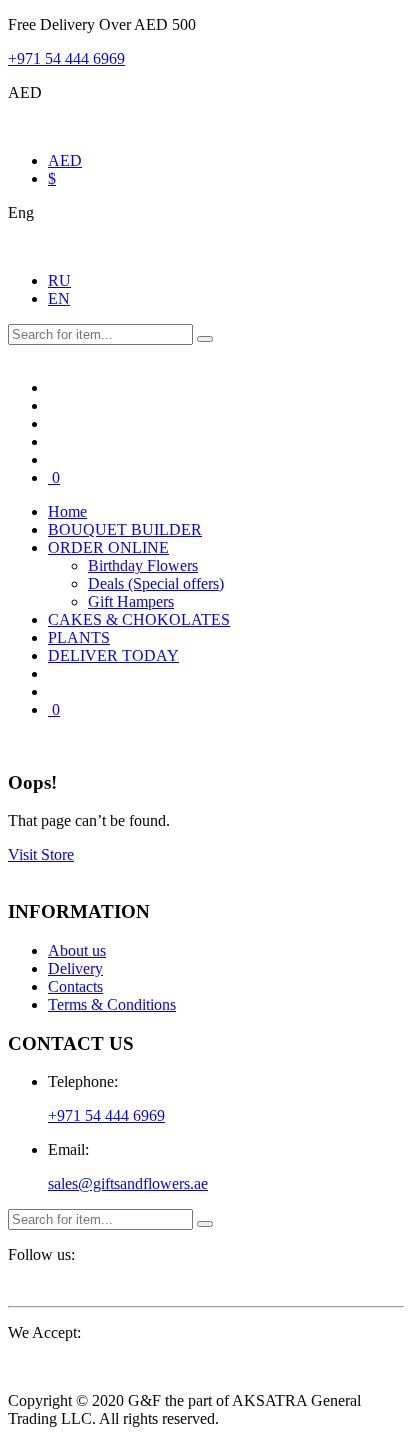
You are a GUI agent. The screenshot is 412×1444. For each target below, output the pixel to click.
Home (67, 511)
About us (77, 950)
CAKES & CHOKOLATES (139, 619)
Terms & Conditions (112, 1004)
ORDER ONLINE (108, 547)
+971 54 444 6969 (66, 58)
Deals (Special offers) (156, 583)
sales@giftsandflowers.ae (128, 1183)
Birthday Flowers (143, 565)
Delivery (75, 968)
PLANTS (79, 637)
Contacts (75, 986)
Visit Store (41, 854)
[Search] (205, 339)
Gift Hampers (131, 601)
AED (65, 160)
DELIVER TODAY (113, 655)
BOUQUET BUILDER (125, 529)
